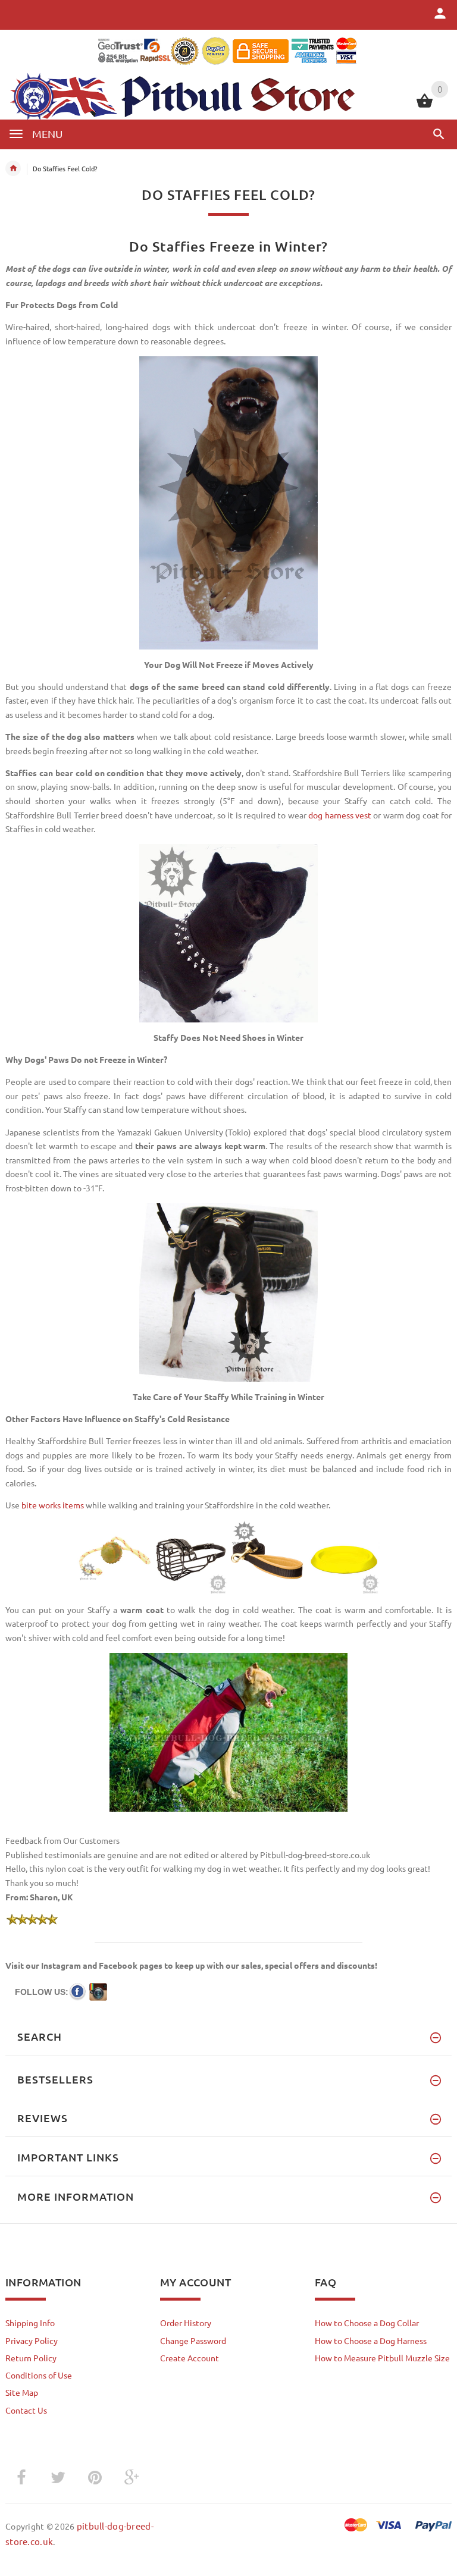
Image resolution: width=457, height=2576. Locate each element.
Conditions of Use (39, 2375)
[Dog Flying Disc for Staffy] (343, 1556)
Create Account (190, 2358)
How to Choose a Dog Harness (371, 2340)
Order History (186, 2323)
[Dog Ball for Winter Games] (115, 1556)
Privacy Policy (32, 2340)
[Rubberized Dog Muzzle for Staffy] (191, 1556)
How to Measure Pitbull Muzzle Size (382, 2358)
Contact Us (26, 2410)
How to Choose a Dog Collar (367, 2323)
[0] (425, 106)
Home (13, 168)
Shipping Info (30, 2323)
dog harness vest (340, 815)
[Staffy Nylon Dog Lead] (267, 1556)
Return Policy (31, 2358)
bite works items (53, 1505)
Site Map (22, 2392)
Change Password (193, 2340)
